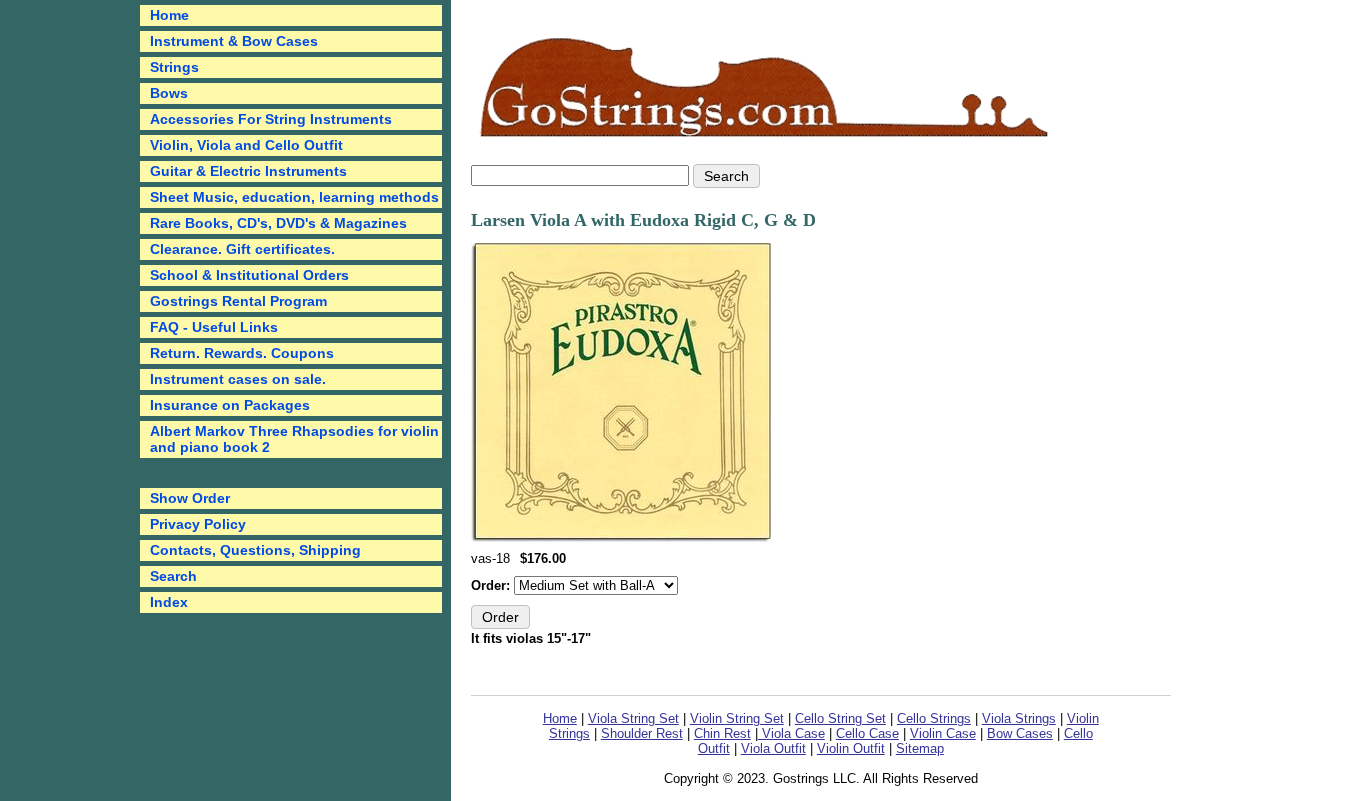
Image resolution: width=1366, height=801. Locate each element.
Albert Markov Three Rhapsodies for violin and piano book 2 (294, 439)
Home (560, 718)
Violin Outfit (851, 748)
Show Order (190, 498)
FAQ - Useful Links (214, 327)
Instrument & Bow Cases (234, 41)
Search (173, 576)
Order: (492, 585)
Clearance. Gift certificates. (242, 249)
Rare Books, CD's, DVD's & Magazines (278, 223)
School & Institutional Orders (249, 275)
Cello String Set (840, 718)
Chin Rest (722, 733)
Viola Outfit (773, 748)
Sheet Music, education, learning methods (294, 197)
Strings (174, 67)
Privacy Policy (198, 524)
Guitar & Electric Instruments (248, 171)
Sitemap (920, 748)
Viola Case (791, 733)
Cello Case (867, 733)
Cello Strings (934, 718)
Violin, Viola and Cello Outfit (246, 145)
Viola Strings (1019, 718)
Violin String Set (737, 718)
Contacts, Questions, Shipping (255, 550)
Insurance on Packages (230, 405)
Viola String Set (633, 718)
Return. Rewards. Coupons (242, 353)
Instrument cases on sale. (238, 379)
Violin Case (943, 733)
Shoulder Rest (642, 733)
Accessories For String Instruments (271, 119)
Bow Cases (1020, 733)
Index (169, 602)
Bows (169, 93)
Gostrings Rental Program (238, 301)
